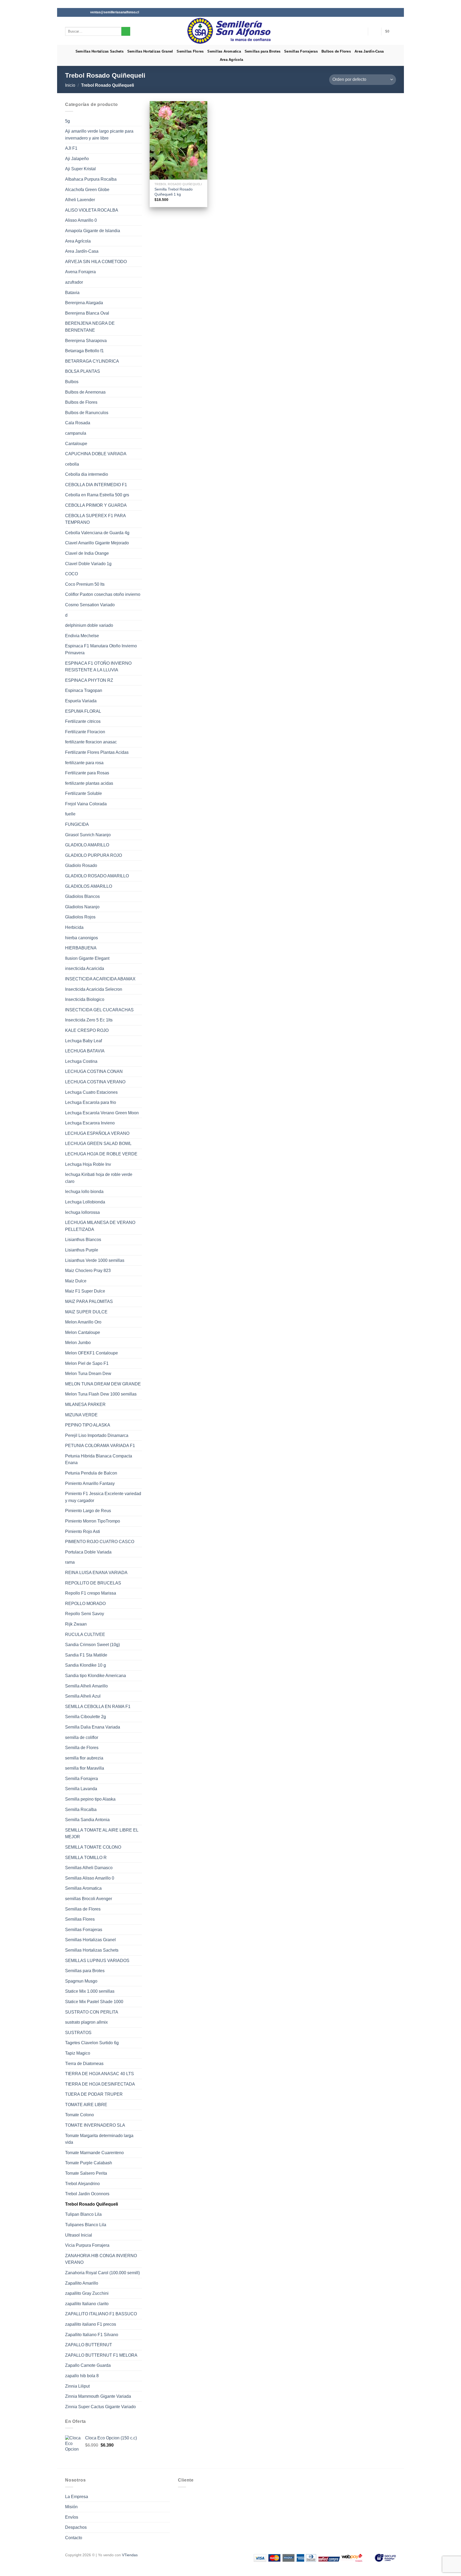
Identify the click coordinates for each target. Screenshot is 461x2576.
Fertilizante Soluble (84, 793)
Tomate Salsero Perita (86, 2173)
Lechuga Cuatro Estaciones (91, 1092)
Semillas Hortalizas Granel (150, 51)
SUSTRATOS (78, 2033)
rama (70, 1562)
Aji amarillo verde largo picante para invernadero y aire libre (99, 135)
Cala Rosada (78, 423)
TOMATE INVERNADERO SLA (95, 2125)
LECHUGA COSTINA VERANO (95, 1082)
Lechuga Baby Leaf (84, 1041)
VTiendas (130, 2555)
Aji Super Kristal (80, 169)
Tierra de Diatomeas (84, 2064)
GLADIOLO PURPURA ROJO (94, 855)
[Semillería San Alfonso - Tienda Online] (231, 31)
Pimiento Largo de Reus (88, 1511)
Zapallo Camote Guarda (88, 2365)
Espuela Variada (81, 701)
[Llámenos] (83, 12)
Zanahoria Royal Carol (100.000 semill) (102, 2273)
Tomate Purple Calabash (89, 2163)
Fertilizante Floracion (85, 732)
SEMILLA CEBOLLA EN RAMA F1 (98, 1707)
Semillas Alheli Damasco (89, 1868)
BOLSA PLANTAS (83, 371)
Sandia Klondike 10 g (86, 1665)
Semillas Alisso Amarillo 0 (90, 1878)
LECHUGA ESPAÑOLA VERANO (97, 1133)
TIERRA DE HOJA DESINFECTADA (100, 2084)
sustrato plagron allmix (86, 2022)
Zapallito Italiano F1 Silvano (92, 2335)
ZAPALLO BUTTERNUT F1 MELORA (101, 2355)
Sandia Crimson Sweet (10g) (92, 1645)
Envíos (72, 2517)
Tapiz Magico (78, 2053)
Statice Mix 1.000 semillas (90, 1991)
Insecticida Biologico (85, 999)
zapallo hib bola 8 (82, 2376)
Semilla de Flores (82, 1748)
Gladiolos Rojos (80, 917)
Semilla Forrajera (82, 1779)
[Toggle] (140, 241)
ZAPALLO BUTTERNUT (89, 2345)
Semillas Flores (190, 51)
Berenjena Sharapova (86, 341)
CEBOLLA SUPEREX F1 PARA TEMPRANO (95, 519)
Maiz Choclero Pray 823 (88, 1271)
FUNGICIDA (77, 824)
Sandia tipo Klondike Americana (96, 1676)
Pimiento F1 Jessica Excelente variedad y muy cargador (103, 1497)
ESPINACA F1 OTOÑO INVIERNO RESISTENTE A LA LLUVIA (98, 667)
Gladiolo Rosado (81, 865)
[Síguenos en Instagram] (73, 12)
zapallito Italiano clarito (87, 2304)
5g (67, 121)
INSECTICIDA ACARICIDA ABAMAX (100, 979)
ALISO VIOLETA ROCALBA (92, 210)
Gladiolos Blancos (82, 896)
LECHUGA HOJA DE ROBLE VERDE (101, 1154)
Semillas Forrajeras (301, 51)
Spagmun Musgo (81, 1981)
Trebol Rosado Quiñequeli (92, 2204)
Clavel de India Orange (87, 553)
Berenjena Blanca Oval (87, 313)
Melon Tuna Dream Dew (88, 1374)
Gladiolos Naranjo (82, 907)
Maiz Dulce (76, 1281)
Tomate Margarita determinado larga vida (99, 2139)
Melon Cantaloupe (83, 1332)
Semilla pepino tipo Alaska (90, 1799)
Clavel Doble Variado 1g (88, 564)
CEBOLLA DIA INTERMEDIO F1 (96, 485)
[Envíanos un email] (78, 12)
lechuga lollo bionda (84, 1192)
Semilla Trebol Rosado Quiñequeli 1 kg (174, 192)
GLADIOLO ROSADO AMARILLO (97, 876)
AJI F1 (71, 148)
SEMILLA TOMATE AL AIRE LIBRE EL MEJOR (102, 1834)
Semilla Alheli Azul (83, 1696)
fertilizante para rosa (84, 763)
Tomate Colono (80, 2115)
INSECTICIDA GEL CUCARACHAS (99, 1010)
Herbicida (74, 927)
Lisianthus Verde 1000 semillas (95, 1260)
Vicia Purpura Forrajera (87, 2245)
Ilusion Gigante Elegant (87, 958)
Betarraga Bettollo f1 (84, 351)
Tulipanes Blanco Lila (86, 2225)
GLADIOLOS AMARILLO (89, 886)
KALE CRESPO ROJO (87, 1030)
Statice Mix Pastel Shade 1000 (94, 2002)
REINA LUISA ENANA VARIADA (96, 1573)
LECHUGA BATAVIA (85, 1051)
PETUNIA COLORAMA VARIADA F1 (100, 1446)
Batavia (72, 293)
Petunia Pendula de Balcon (91, 1473)
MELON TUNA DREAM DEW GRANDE (103, 1384)
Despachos (76, 2527)
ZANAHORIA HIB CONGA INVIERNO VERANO (101, 2259)
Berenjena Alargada (84, 303)
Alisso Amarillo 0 (81, 220)
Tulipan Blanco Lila (83, 2214)
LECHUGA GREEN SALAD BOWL (98, 1144)
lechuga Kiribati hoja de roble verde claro (99, 1178)
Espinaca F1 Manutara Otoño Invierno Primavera (101, 649)
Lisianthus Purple (82, 1250)
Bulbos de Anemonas (85, 392)
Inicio (70, 85)
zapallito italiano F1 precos (91, 2324)
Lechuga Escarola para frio (91, 1102)
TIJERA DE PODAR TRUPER (94, 2094)
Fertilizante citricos (83, 721)
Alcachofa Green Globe (87, 190)
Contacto (74, 2538)
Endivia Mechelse (82, 636)
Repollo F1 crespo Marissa (91, 1593)
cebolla (72, 464)
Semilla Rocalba (81, 1810)
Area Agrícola (231, 60)
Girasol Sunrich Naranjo (88, 835)
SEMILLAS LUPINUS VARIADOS (97, 1961)
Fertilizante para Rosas (87, 773)
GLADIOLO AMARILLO (87, 845)
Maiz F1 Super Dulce (85, 1291)
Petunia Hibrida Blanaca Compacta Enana (99, 1459)
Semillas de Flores (83, 1909)
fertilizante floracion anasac (91, 742)
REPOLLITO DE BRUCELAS (93, 1583)
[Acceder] (375, 31)
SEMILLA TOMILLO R (86, 1858)
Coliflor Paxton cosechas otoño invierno (103, 594)
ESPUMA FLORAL (83, 711)
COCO (71, 574)
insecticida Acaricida (85, 968)
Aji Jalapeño (77, 159)
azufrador (74, 282)
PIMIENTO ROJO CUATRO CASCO (100, 1542)
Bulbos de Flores (336, 51)
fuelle (70, 814)
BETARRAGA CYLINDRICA (92, 361)
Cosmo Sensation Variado (90, 605)
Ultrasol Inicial (79, 2235)
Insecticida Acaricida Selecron (94, 989)
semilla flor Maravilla (85, 1768)
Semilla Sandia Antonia (87, 1820)
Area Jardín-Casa (369, 51)
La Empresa (77, 2497)
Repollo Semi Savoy (85, 1614)
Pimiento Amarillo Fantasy (90, 1483)
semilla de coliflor (82, 1737)
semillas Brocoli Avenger (89, 1899)
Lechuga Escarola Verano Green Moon (102, 1113)
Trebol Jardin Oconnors (87, 2194)
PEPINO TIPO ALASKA (88, 1425)
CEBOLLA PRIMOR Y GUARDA (96, 505)
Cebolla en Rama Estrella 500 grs (97, 495)
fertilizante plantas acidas (89, 783)
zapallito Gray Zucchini (87, 2293)
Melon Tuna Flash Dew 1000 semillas (101, 1394)
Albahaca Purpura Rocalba (91, 179)
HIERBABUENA (81, 948)
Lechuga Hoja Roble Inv (88, 1164)
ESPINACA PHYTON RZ (89, 680)
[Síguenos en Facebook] (68, 12)
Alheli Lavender (80, 200)
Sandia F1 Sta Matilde (86, 1655)
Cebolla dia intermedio (87, 474)
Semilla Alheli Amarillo (86, 1686)
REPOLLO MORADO (85, 1604)
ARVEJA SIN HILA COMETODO (96, 262)
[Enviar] (126, 31)
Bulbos (72, 382)
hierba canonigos (82, 938)
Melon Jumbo (78, 1343)
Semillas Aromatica (224, 51)
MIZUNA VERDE (81, 1415)
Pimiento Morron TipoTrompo (93, 1521)
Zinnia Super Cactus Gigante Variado (100, 2407)
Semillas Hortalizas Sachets (100, 51)
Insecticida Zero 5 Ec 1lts (89, 1020)
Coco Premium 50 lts (85, 584)
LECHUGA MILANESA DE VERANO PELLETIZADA (100, 1226)
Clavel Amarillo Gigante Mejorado (97, 543)
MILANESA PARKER (85, 1404)
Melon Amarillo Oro (83, 1322)
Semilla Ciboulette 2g (86, 1717)
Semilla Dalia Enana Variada (93, 1727)
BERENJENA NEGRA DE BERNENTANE (90, 327)
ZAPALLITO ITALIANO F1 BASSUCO (101, 2314)
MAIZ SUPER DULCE (86, 1312)
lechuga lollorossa (82, 1212)
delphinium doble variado (89, 625)
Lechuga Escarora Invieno (90, 1123)
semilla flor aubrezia (84, 1758)
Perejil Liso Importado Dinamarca (97, 1435)
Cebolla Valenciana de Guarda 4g (97, 533)
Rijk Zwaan (76, 1624)
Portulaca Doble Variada (88, 1552)
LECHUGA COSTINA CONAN (94, 1071)
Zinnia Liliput (77, 2386)
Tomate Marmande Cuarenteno (94, 2153)
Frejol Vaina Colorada (86, 804)
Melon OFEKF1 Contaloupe (92, 1353)
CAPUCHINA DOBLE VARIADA (96, 454)
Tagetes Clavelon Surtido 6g (92, 2043)
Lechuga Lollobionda (85, 1202)
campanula (76, 433)
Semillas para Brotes (263, 51)
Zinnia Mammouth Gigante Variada (98, 2396)
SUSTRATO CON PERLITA (92, 2012)
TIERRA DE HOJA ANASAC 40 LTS (100, 2074)
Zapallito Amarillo (82, 2283)
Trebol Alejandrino (82, 2184)
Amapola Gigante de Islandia (93, 231)
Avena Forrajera (80, 272)
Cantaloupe (76, 444)
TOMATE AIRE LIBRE (86, 2105)
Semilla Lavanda (81, 1789)
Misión (71, 2507)
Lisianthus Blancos (83, 1240)
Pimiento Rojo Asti (83, 1531)
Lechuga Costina (81, 1061)
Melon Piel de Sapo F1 (87, 1363)
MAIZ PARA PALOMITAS (89, 1301)
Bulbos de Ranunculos (87, 413)
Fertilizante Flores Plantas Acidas (97, 752)
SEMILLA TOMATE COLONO (93, 1847)
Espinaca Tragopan (84, 690)
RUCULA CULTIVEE (85, 1634)
